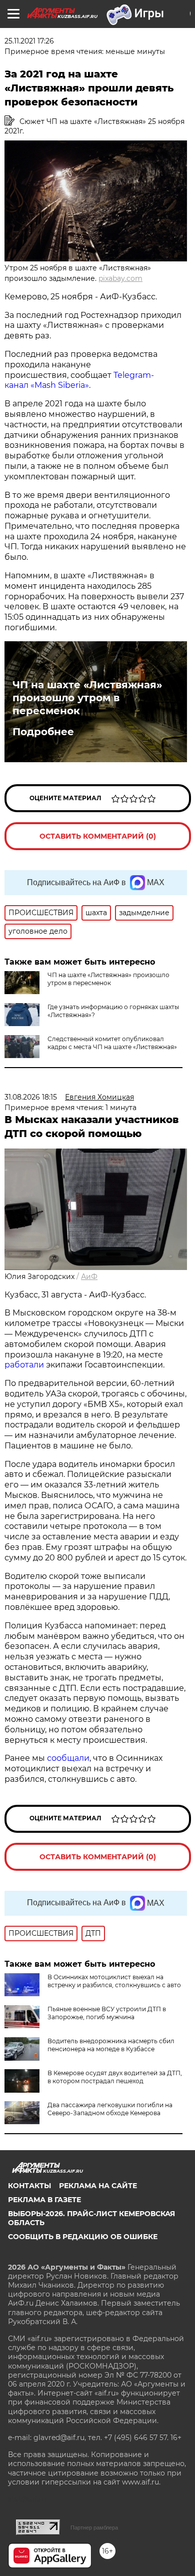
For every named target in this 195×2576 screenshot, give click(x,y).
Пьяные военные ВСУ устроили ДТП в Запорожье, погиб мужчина (107, 2013)
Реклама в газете (44, 2200)
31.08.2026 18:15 (31, 1097)
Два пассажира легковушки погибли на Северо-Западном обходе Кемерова (110, 2109)
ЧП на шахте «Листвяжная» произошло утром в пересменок (87, 698)
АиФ (89, 1277)
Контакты (29, 2186)
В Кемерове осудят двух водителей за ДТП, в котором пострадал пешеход (115, 2077)
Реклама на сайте (98, 2186)
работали (25, 1365)
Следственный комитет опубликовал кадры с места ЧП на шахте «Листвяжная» (112, 1043)
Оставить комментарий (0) (98, 836)
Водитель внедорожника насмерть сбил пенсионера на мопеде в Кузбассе (111, 2045)
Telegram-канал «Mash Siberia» (79, 380)
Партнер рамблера (94, 2528)
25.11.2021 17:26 (29, 41)
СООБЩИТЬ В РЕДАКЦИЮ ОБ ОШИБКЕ (83, 2237)
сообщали (68, 1758)
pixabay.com (120, 278)
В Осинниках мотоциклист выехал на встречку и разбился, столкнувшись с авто (114, 1981)
